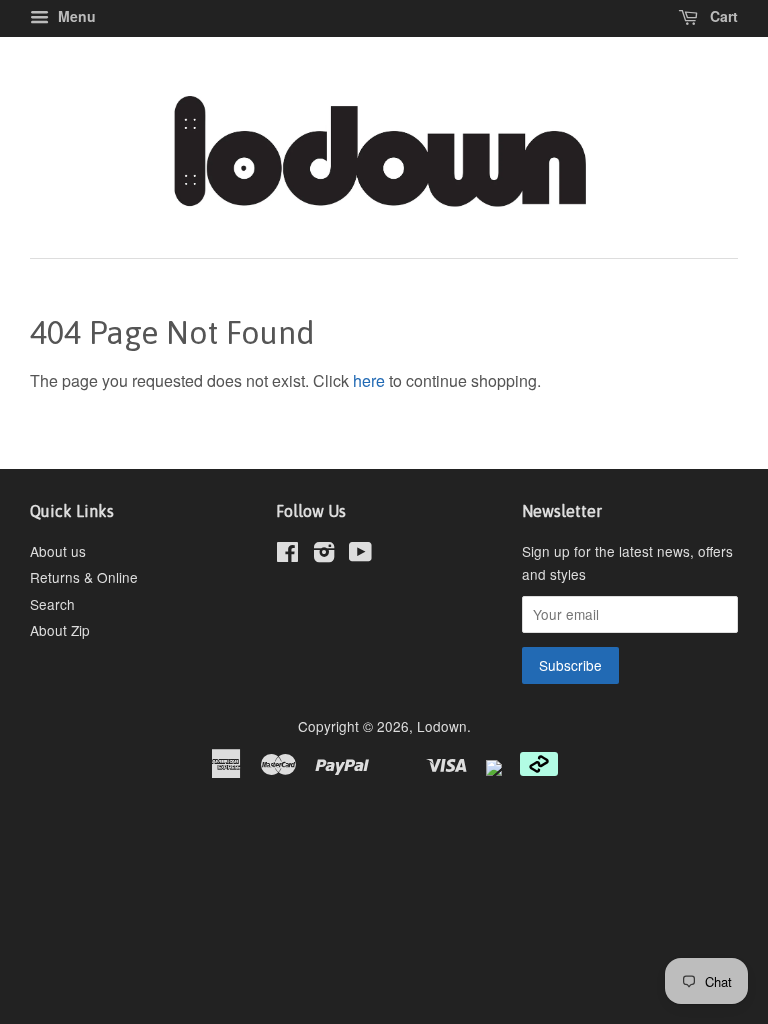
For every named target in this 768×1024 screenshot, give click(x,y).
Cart (722, 16)
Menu (75, 16)
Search (52, 604)
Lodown (442, 726)
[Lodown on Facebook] (287, 555)
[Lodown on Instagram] (324, 555)
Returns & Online (84, 577)
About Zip (60, 630)
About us (58, 551)
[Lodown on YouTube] (360, 555)
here (369, 380)
